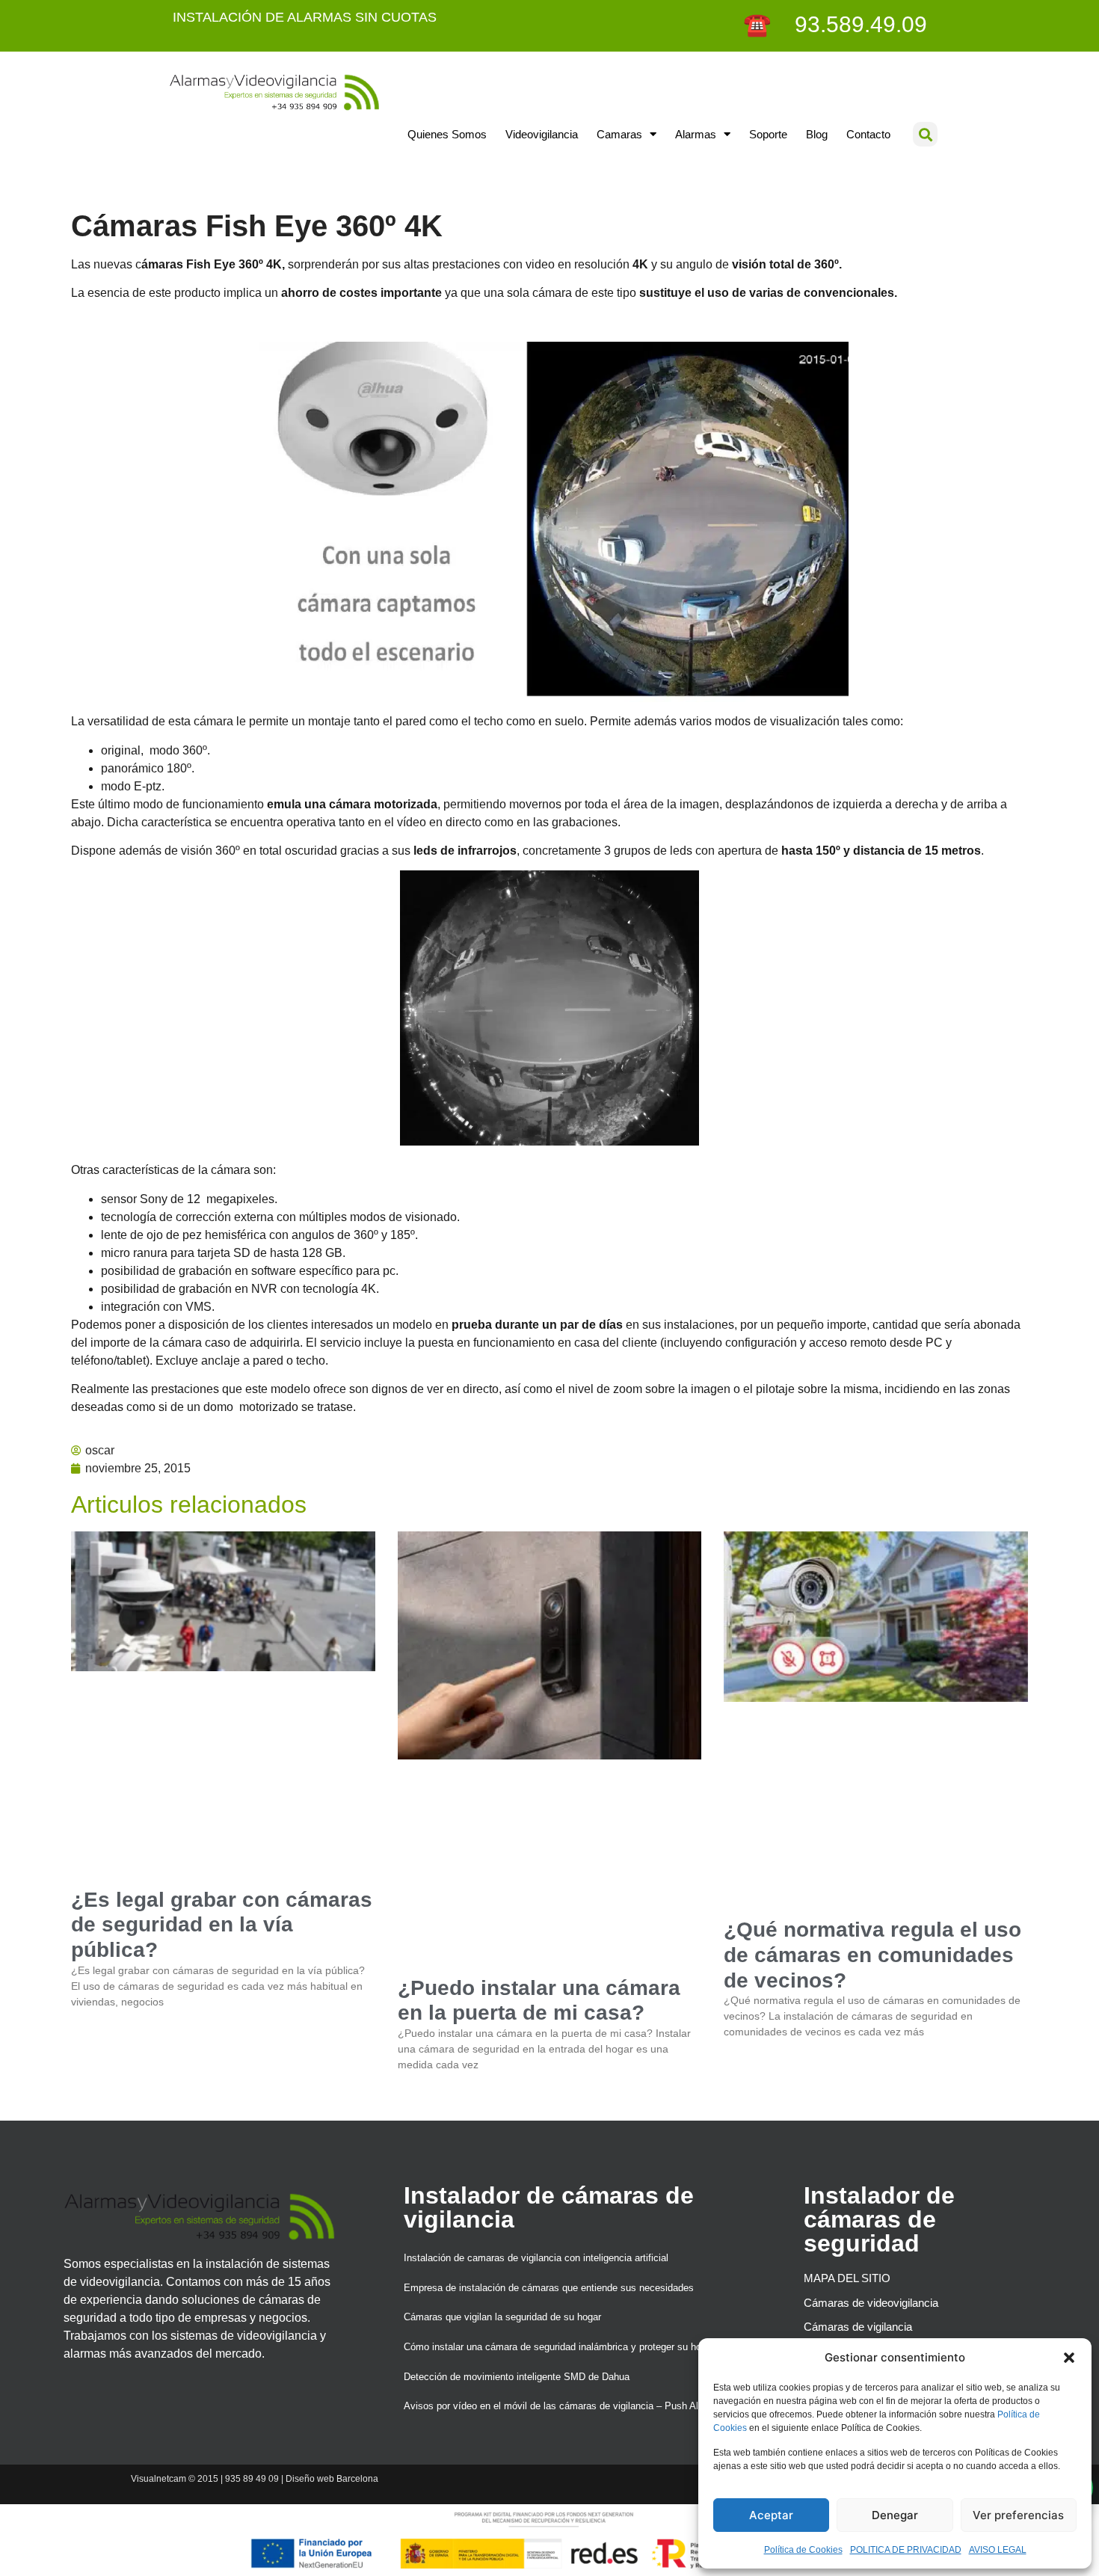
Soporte (768, 134)
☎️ (760, 24)
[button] (1069, 2358)
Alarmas (696, 134)
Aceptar (771, 2515)
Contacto (868, 134)
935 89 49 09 (252, 2479)
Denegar (895, 2515)
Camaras (619, 134)
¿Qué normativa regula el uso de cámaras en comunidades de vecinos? (872, 1955)
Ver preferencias (1018, 2515)
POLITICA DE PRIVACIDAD (906, 2550)
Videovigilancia (542, 134)
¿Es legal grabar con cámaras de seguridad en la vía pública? (222, 1925)
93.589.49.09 (852, 24)
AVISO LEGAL (998, 2550)
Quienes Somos (447, 134)
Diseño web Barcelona (332, 2479)
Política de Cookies (803, 2550)
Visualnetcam (158, 2479)
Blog (817, 134)
